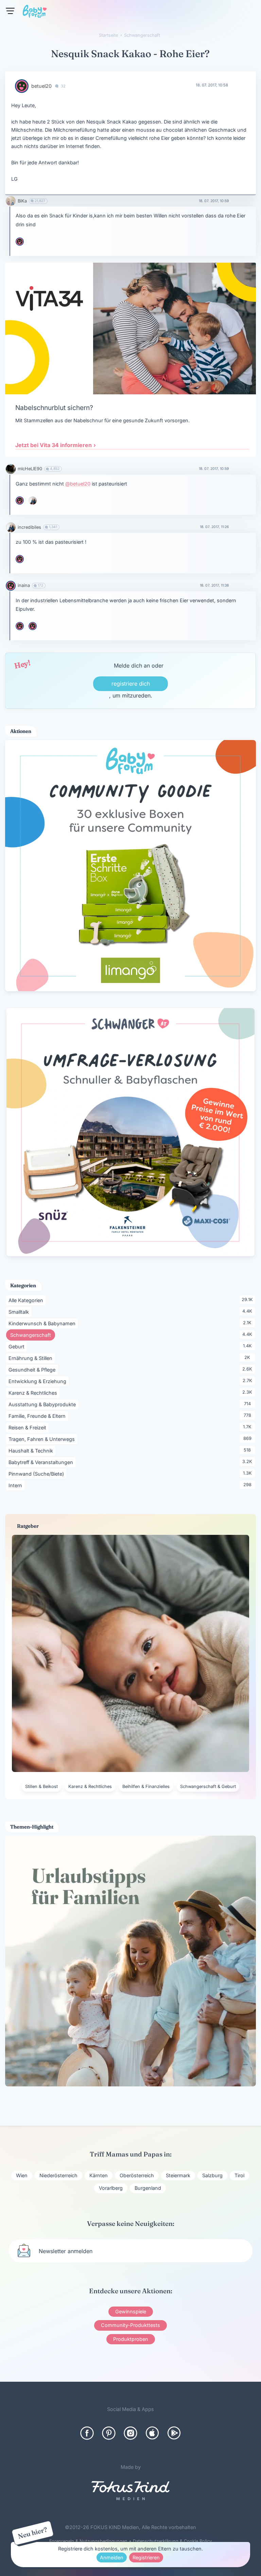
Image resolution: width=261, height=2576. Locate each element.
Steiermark (178, 2175)
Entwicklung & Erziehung (39, 1381)
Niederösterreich (58, 2175)
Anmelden (112, 2557)
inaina (24, 585)
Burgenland (148, 2188)
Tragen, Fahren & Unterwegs (43, 1439)
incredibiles (29, 527)
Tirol (239, 2175)
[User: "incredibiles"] (33, 501)
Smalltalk (20, 1312)
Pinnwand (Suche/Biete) (37, 1474)
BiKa (22, 201)
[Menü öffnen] (10, 11)
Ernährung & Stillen (32, 1358)
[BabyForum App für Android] (174, 2433)
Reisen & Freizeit (29, 1427)
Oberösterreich (137, 2175)
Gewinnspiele (131, 2311)
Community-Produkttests (130, 2325)
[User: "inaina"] (11, 586)
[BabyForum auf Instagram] (130, 2433)
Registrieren (146, 2557)
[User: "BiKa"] (11, 201)
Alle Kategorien (27, 1300)
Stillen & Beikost (41, 1786)
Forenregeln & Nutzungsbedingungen (88, 2541)
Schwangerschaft (33, 1335)
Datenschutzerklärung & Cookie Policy (172, 2541)
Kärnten (99, 2175)
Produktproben (131, 2339)
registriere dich (131, 684)
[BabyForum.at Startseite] (35, 13)
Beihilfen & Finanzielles (146, 1786)
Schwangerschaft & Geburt (208, 1786)
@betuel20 (78, 484)
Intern (16, 1485)
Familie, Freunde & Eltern (38, 1416)
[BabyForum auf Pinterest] (109, 2433)
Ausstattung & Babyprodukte (43, 1404)
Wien (22, 2175)
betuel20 (41, 86)
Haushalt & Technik (32, 1450)
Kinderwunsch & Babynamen (43, 1323)
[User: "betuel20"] (22, 86)
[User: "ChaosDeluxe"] (33, 626)
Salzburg (212, 2175)
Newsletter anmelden (66, 2251)
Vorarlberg (111, 2188)
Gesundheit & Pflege (33, 1369)
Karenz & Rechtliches (34, 1393)
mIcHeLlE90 (30, 469)
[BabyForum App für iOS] (152, 2433)
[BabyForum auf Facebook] (87, 2433)
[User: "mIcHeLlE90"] (11, 469)
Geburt (18, 1346)
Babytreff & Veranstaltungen (42, 1462)
